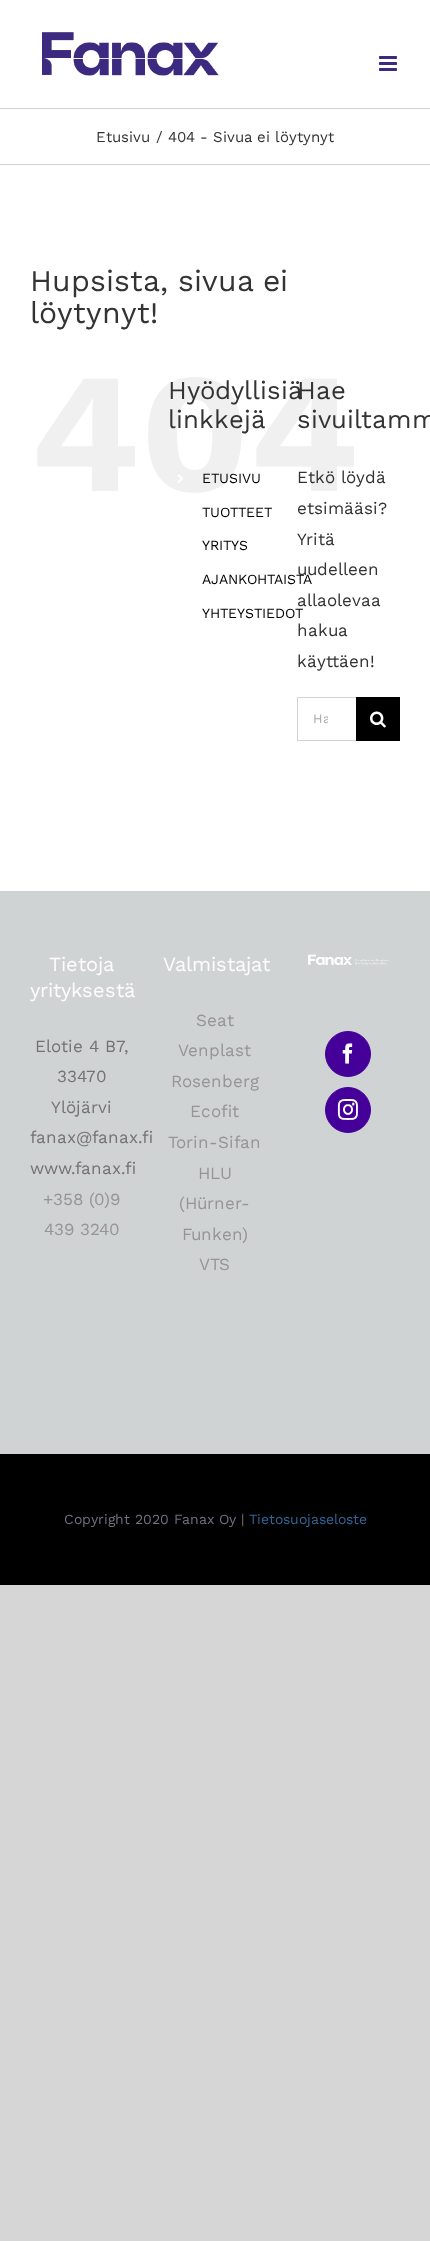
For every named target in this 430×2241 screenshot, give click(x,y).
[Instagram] (348, 1110)
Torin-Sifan (214, 1142)
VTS (214, 1264)
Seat (215, 1020)
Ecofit (214, 1111)
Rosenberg (215, 1081)
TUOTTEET (237, 512)
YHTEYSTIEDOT (252, 613)
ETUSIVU (231, 478)
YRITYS (225, 545)
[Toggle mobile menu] (389, 63)
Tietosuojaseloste (308, 1519)
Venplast (214, 1050)
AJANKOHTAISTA (257, 579)
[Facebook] (348, 1054)
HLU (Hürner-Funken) (214, 1203)
